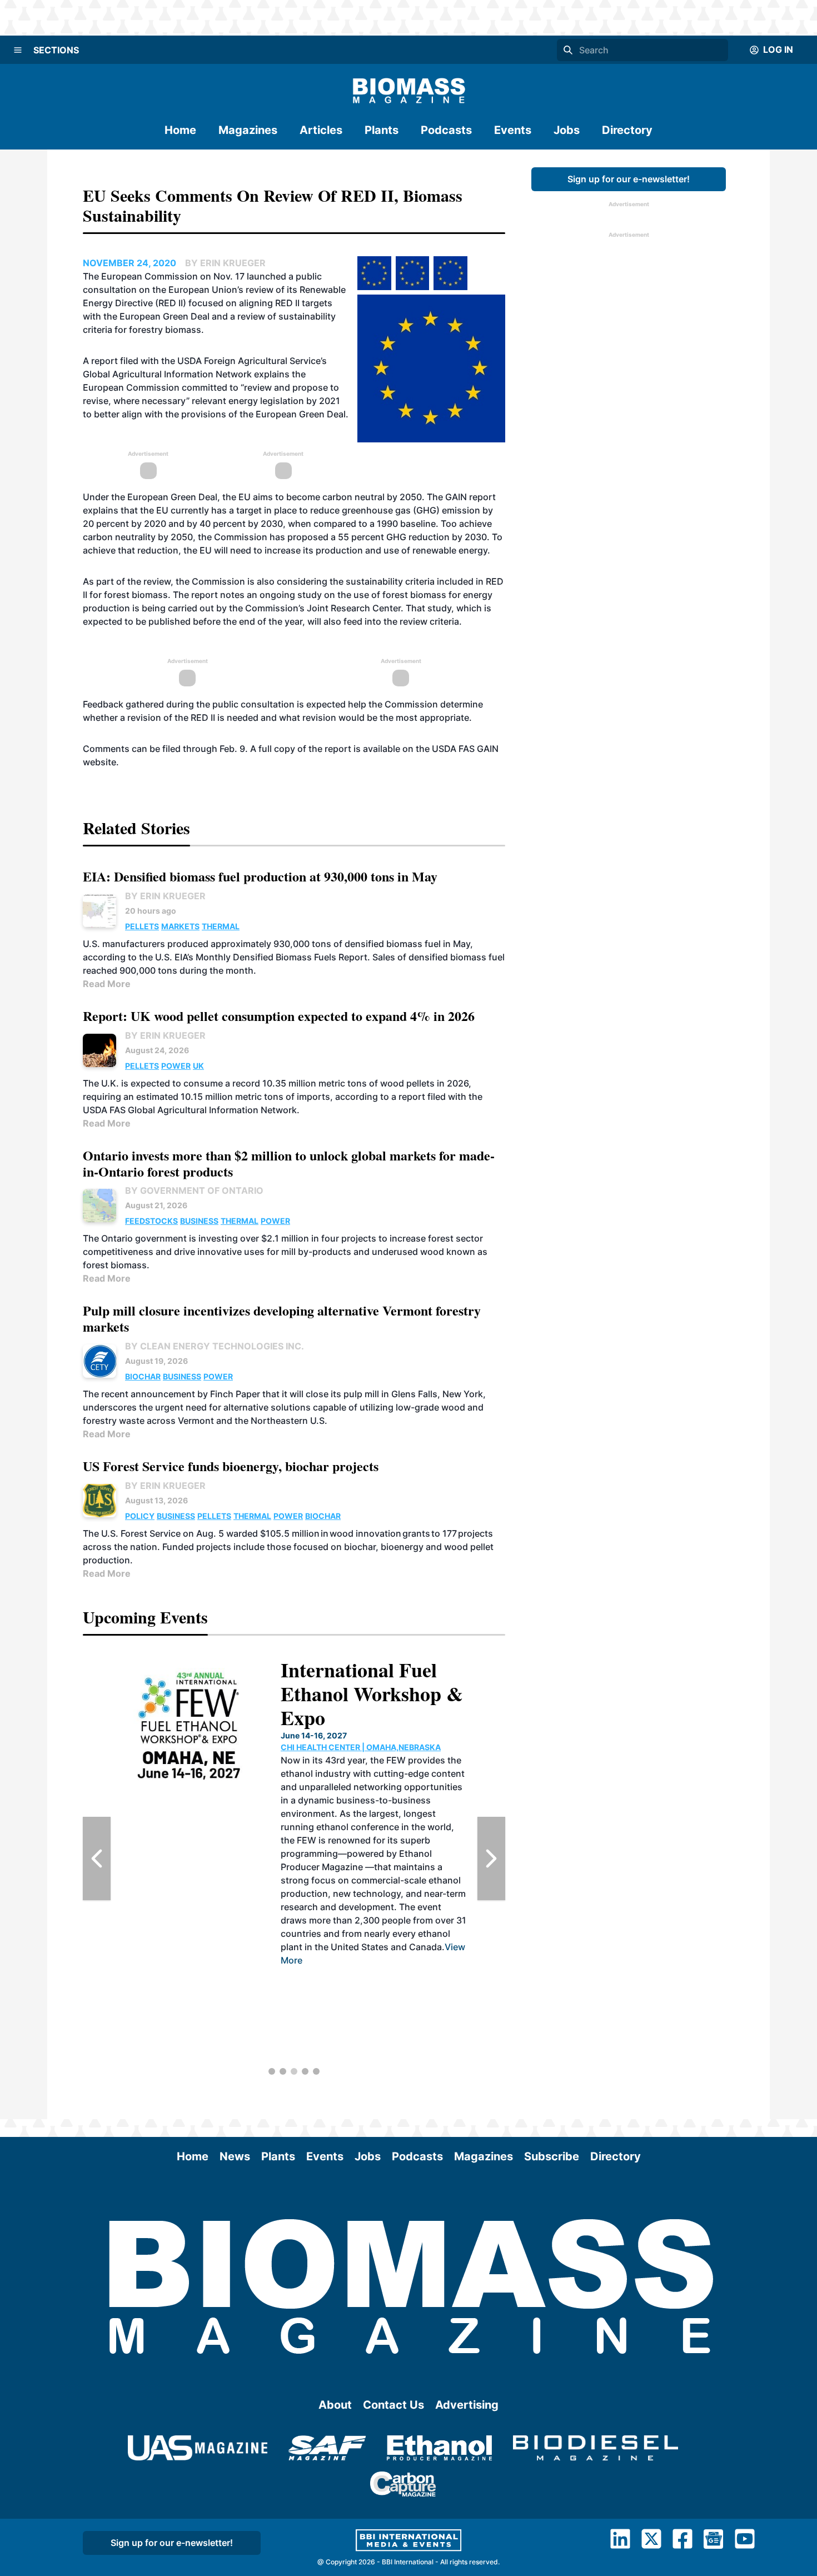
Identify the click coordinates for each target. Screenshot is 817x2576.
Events (513, 130)
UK (198, 1066)
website (99, 762)
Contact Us (393, 2405)
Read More (107, 984)
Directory (627, 130)
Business (199, 1221)
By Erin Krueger (165, 896)
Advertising (467, 2405)
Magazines (248, 130)
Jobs (567, 130)
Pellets (142, 926)
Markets (180, 926)
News (235, 2156)
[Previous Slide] (97, 1858)
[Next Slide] (491, 1858)
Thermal (221, 926)
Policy (140, 1516)
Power (176, 1066)
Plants (382, 130)
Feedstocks (151, 1221)
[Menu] (18, 50)
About (335, 2405)
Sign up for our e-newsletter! (629, 179)
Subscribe (552, 2156)
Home (180, 130)
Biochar (143, 1376)
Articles (321, 130)
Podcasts (446, 130)
